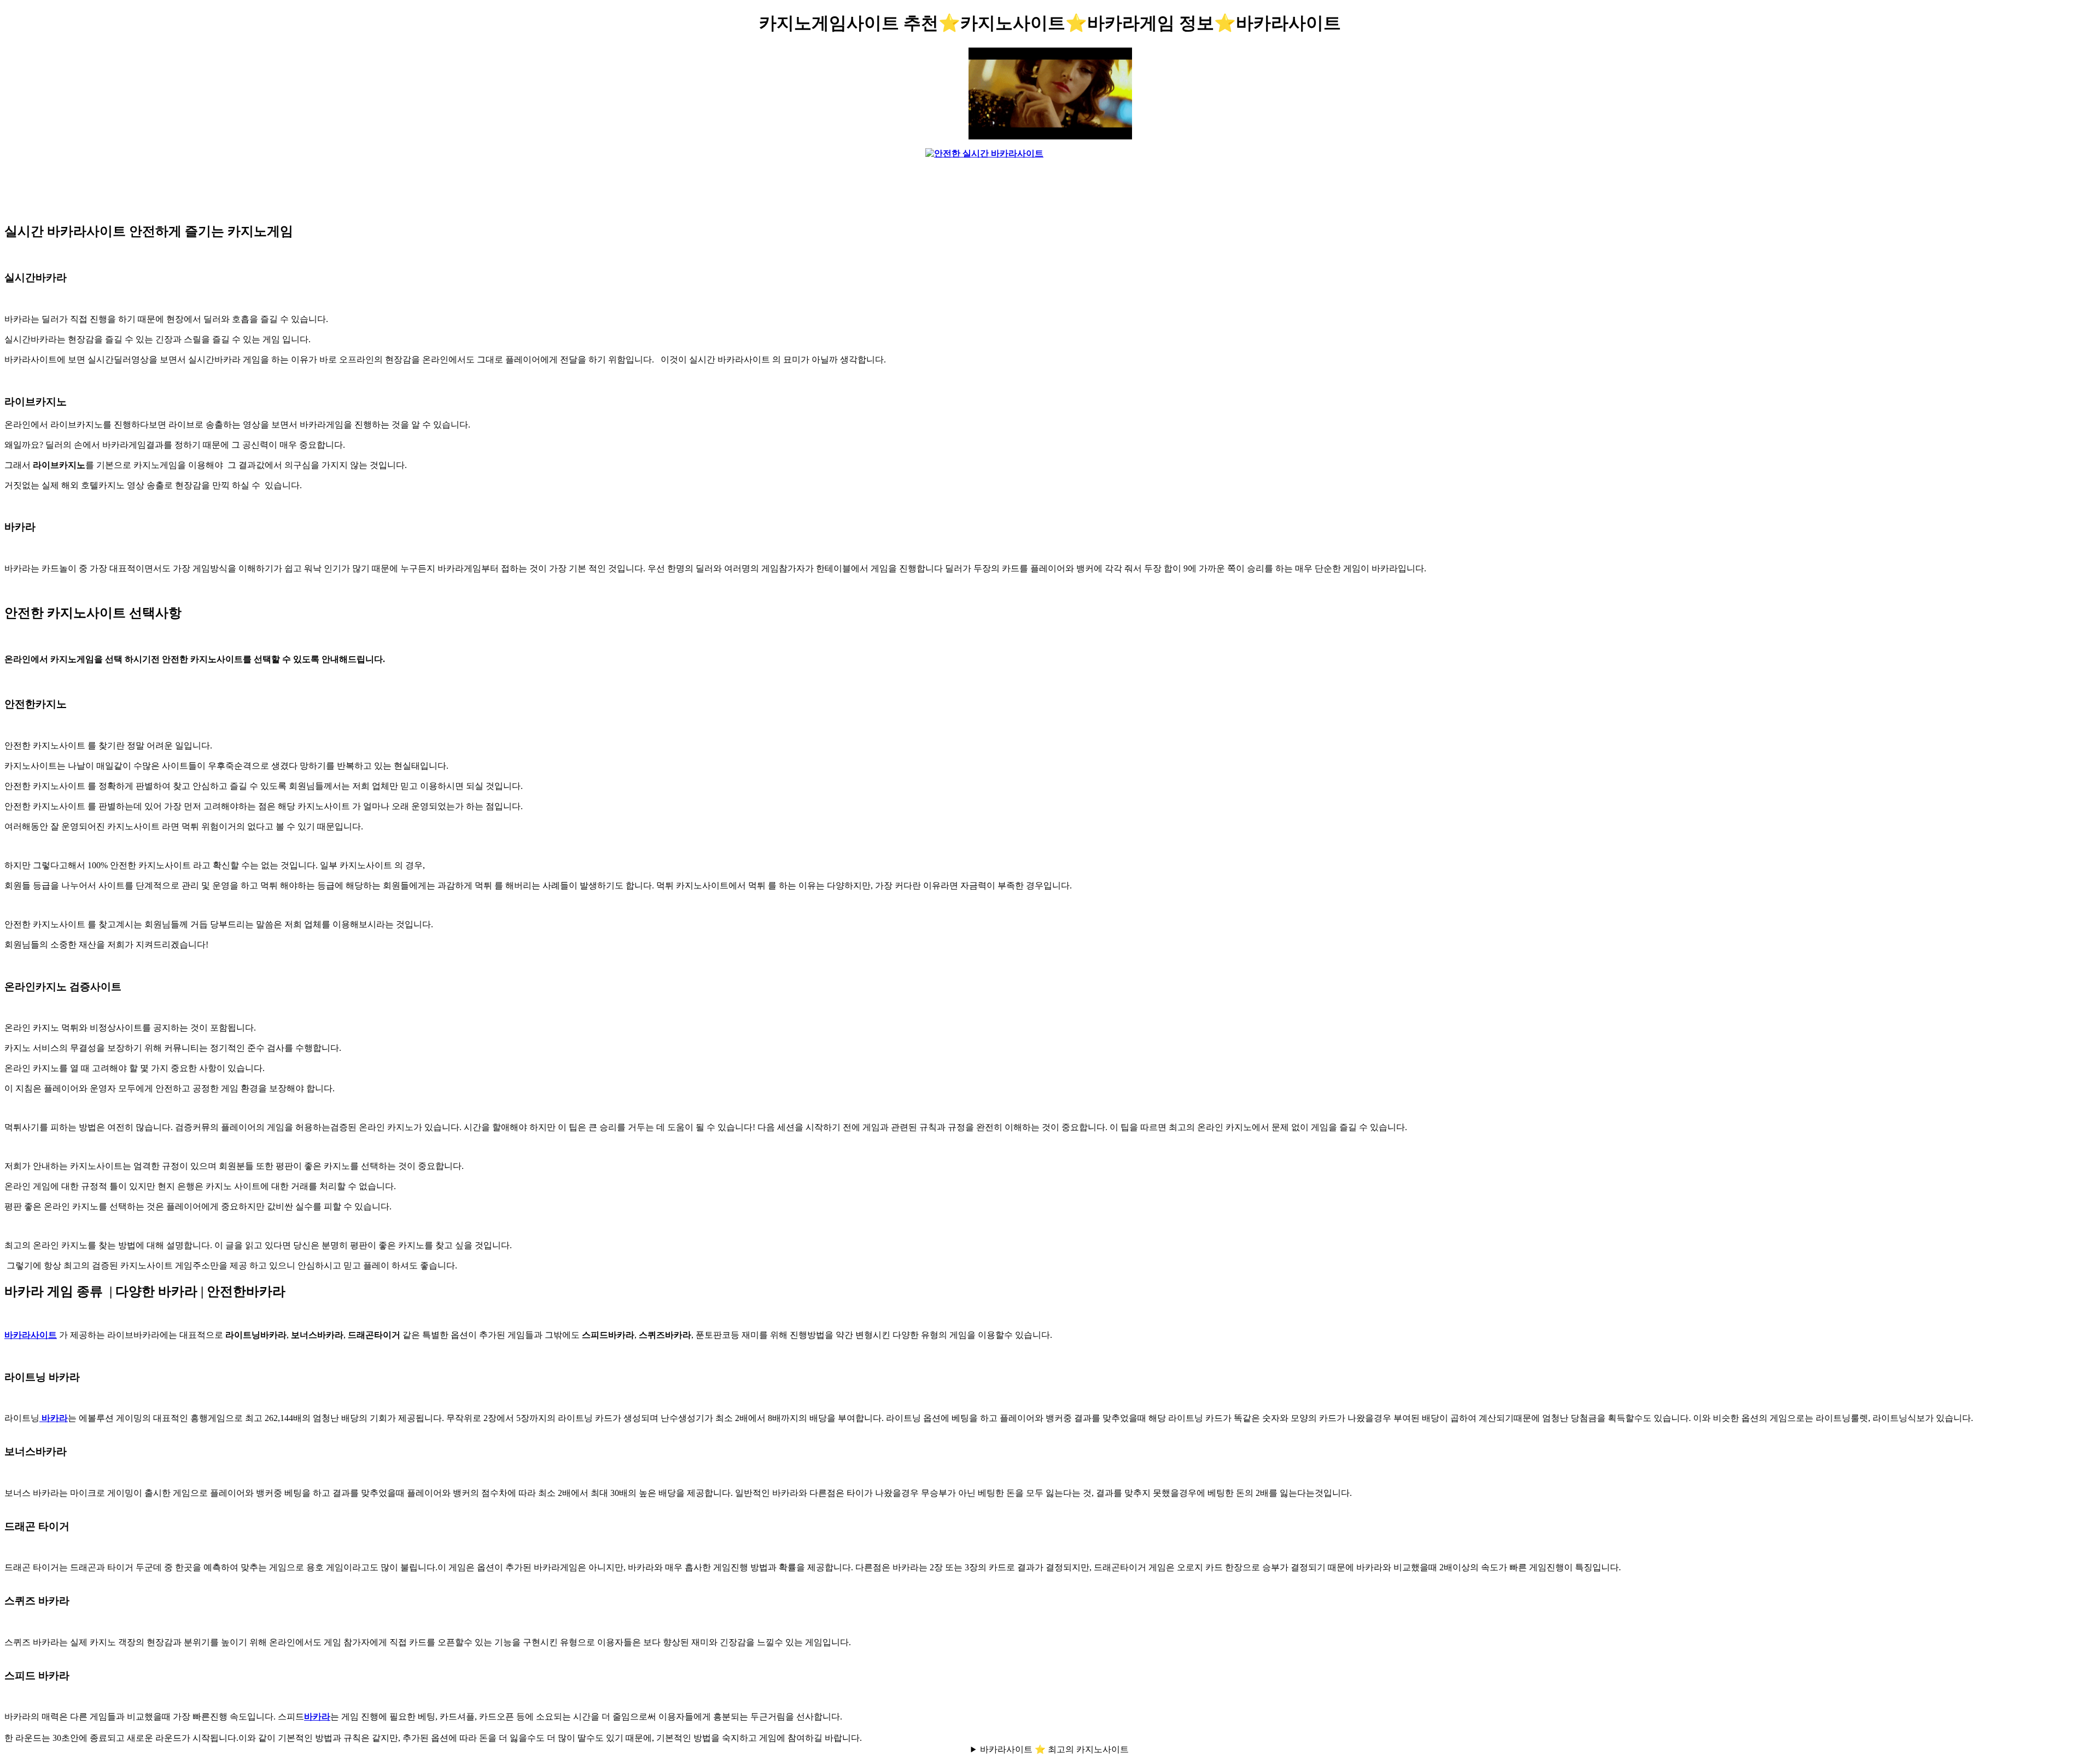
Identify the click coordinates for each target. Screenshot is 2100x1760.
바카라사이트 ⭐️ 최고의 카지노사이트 (1054, 1749)
